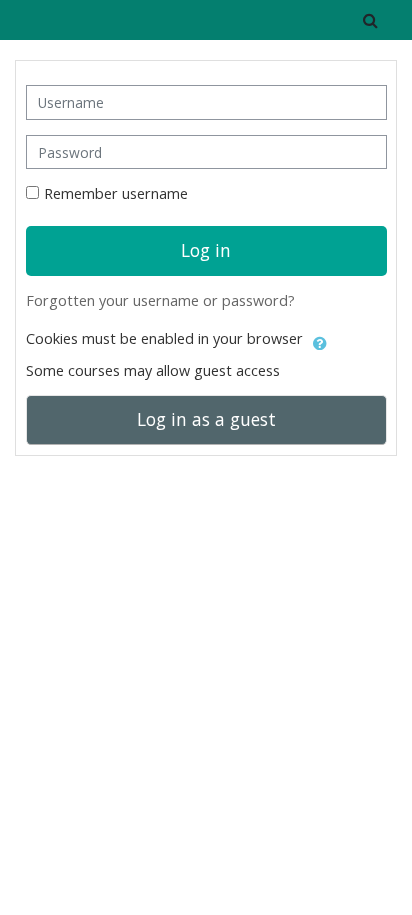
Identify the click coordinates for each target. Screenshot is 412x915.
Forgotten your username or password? (160, 300)
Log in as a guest (206, 419)
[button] (370, 20)
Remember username (116, 193)
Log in (206, 250)
